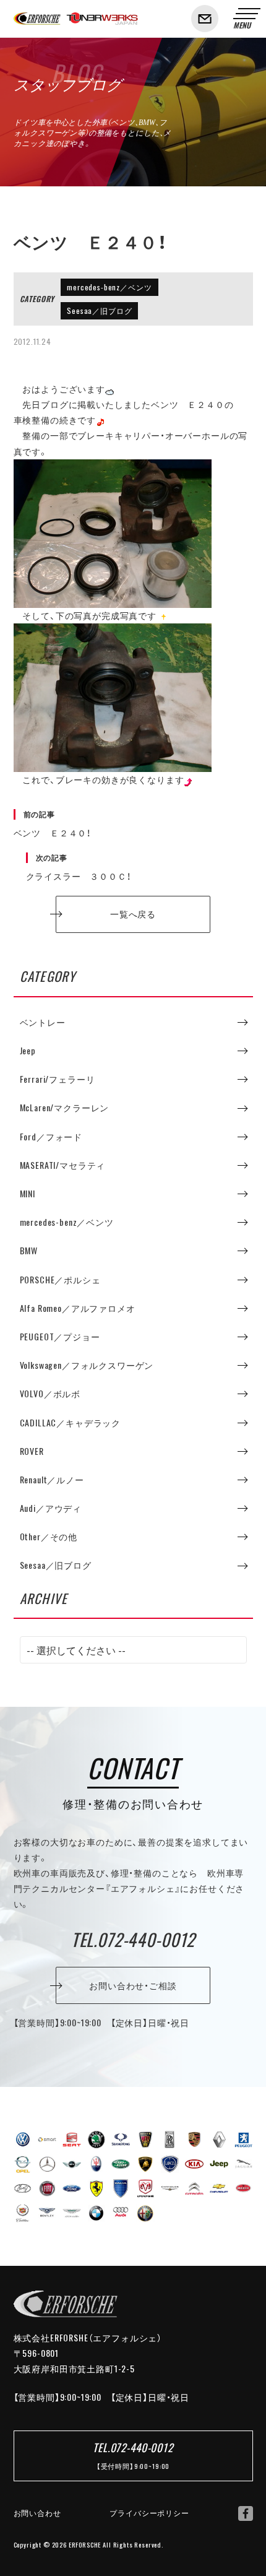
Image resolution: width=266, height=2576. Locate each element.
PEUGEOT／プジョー (60, 1337)
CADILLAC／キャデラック (71, 1423)
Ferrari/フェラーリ (58, 1079)
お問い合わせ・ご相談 (133, 1985)
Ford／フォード (51, 1137)
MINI (28, 1194)
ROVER (32, 1451)
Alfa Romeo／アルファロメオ (78, 1308)
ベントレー (43, 1022)
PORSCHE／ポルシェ (60, 1280)
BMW (29, 1251)
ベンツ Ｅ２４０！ (53, 824)
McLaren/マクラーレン (65, 1108)
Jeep (28, 1051)
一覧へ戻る (133, 914)
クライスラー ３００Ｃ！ (79, 867)
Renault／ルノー (52, 1480)
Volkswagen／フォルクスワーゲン (87, 1365)
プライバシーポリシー (149, 2513)
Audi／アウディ (51, 1508)
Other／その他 (49, 1537)
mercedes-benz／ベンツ (109, 287)
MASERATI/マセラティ (63, 1165)
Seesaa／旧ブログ (99, 311)
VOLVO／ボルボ (50, 1394)
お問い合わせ (37, 2513)
